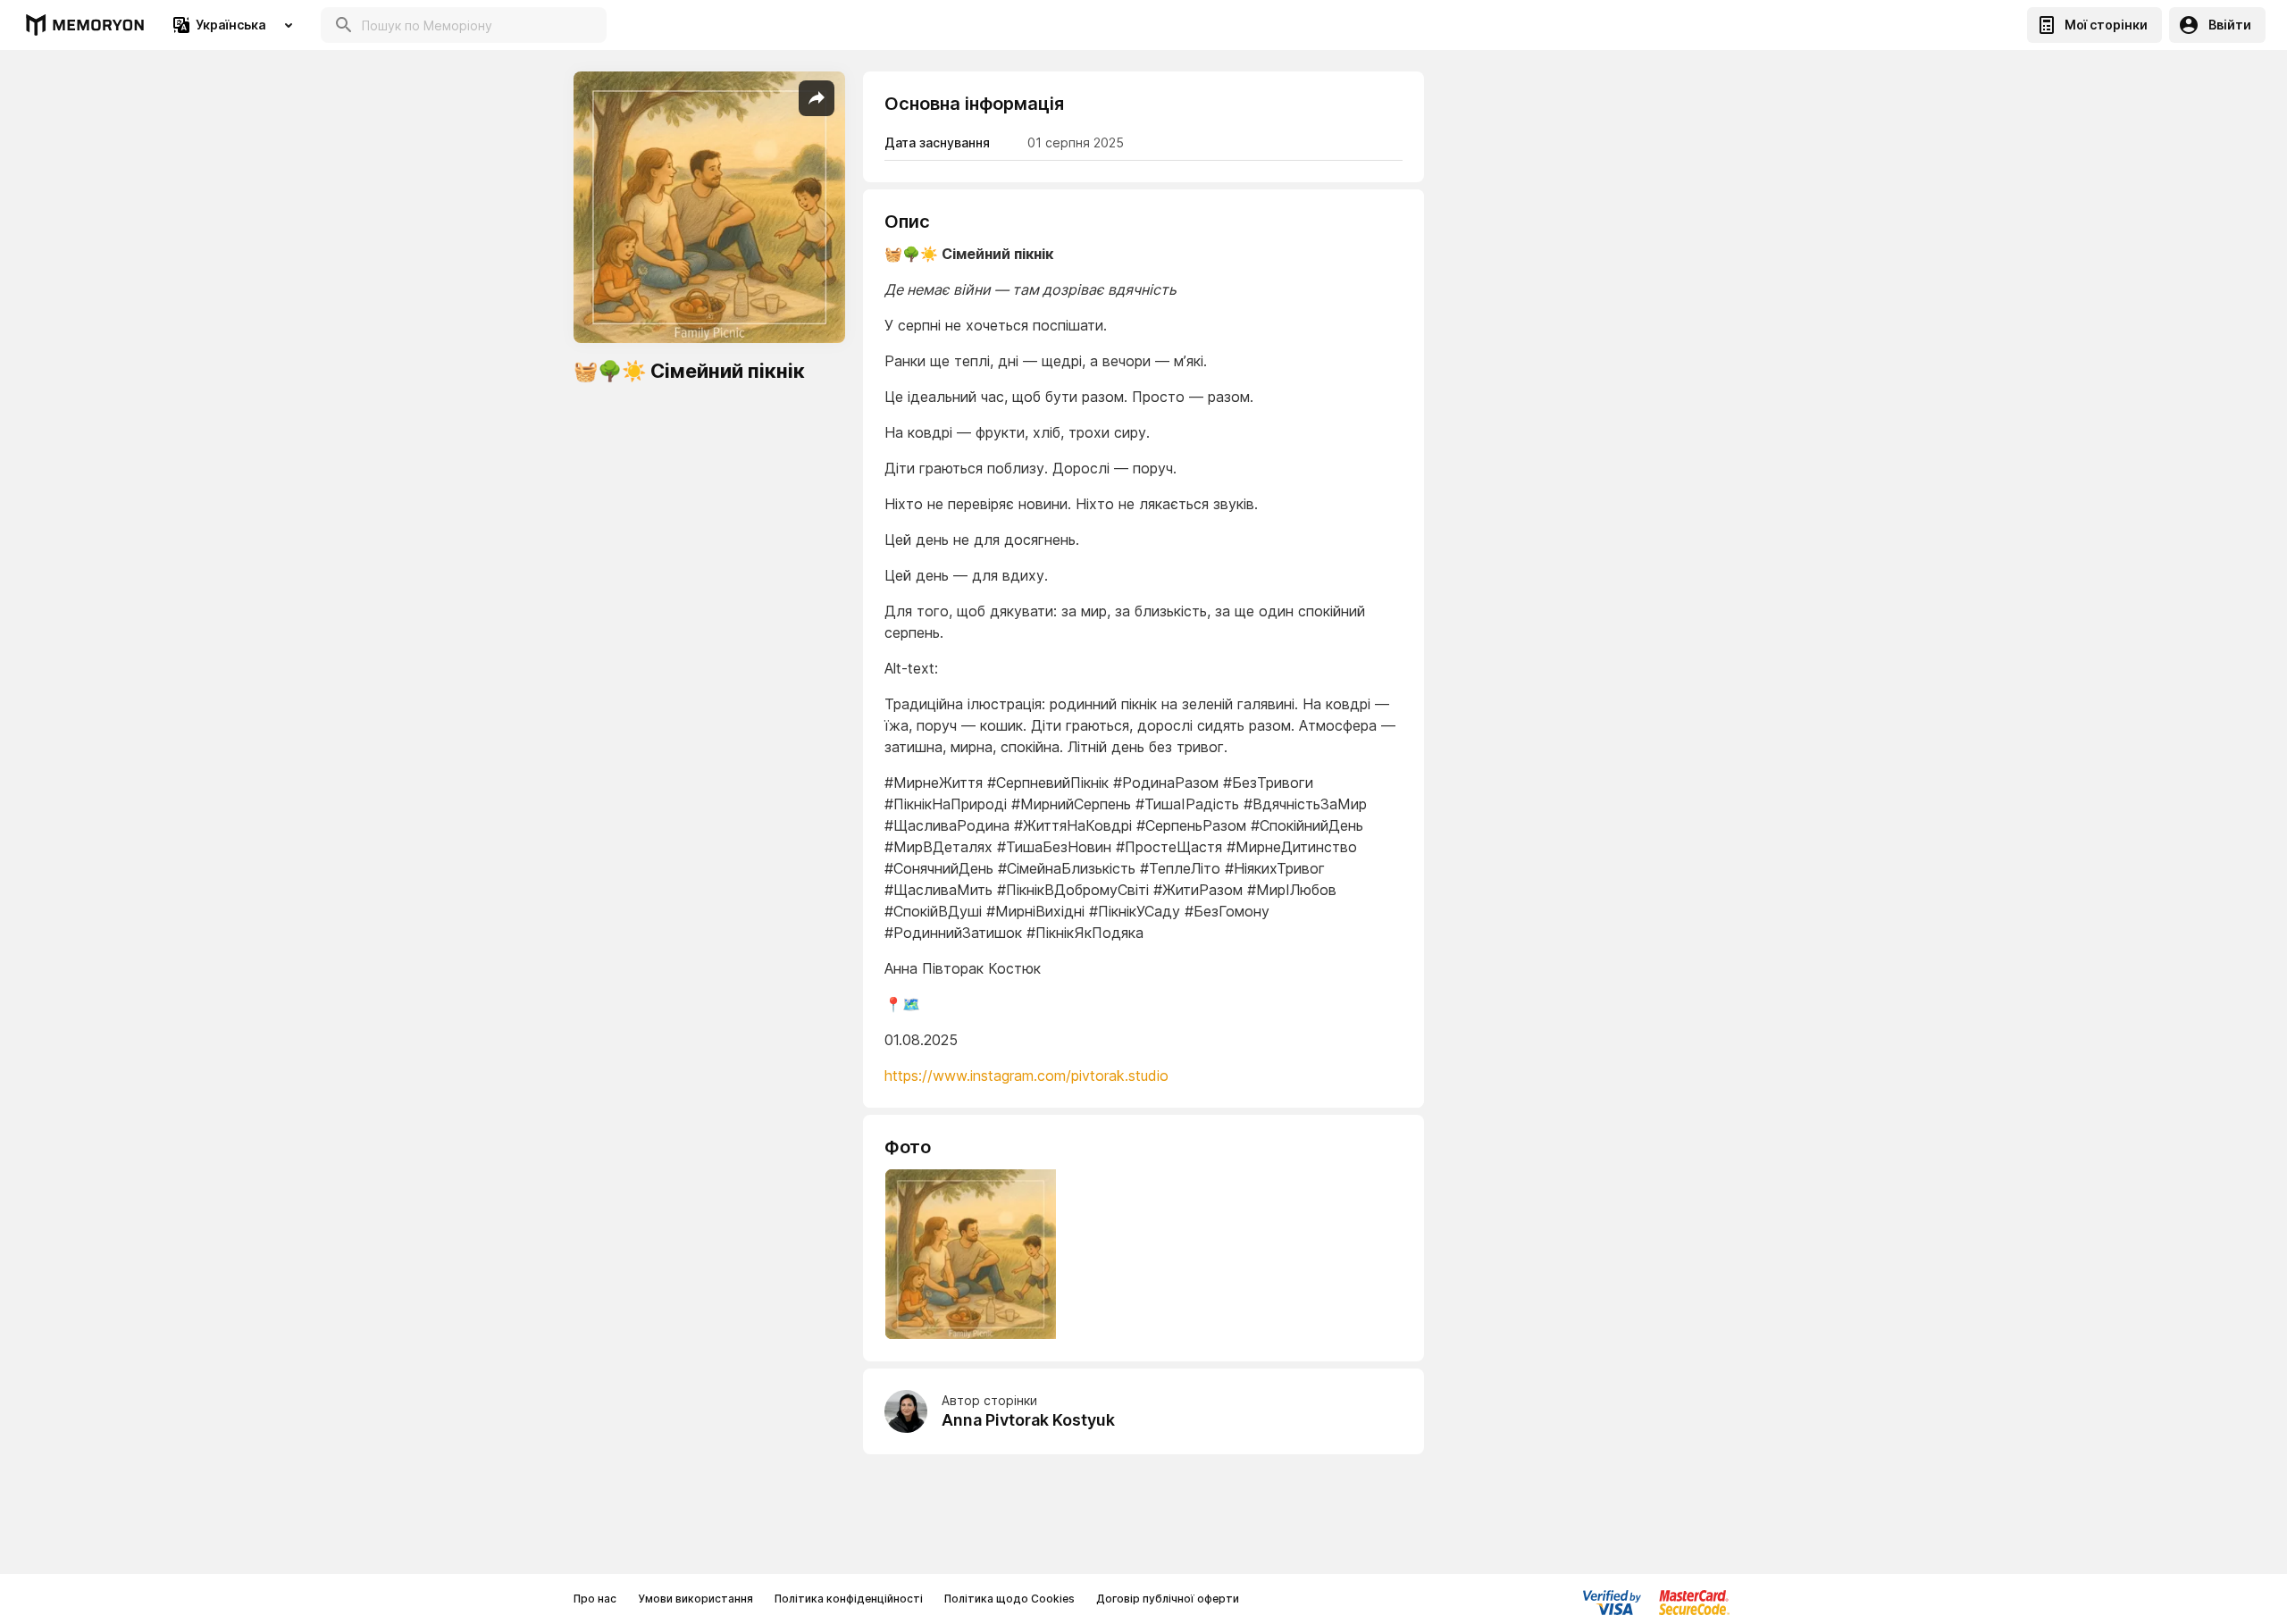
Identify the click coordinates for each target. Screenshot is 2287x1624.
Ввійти (2230, 25)
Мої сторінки (2106, 25)
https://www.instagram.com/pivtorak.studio (1026, 1076)
